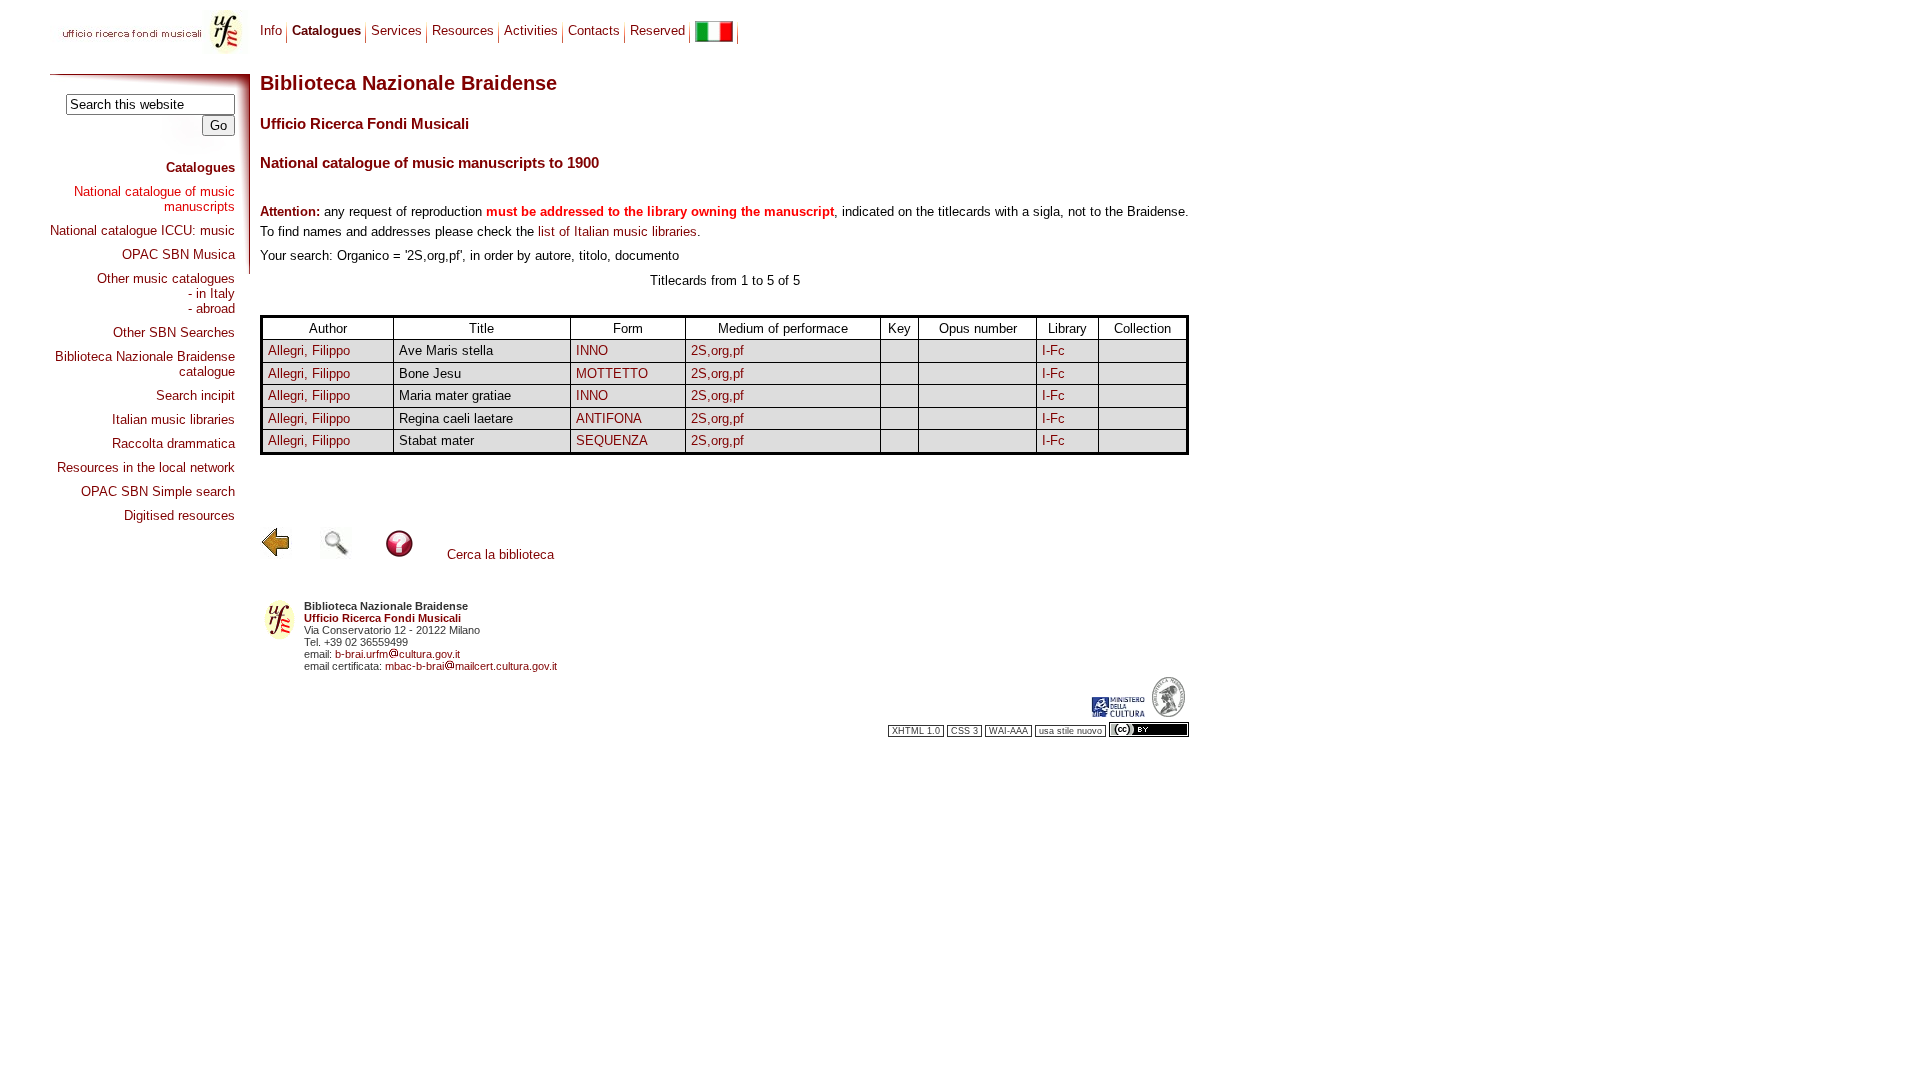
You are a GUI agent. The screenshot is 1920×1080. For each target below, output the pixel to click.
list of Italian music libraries (617, 231)
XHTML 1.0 (916, 731)
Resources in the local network (146, 467)
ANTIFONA (609, 418)
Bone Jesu (430, 373)
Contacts (594, 30)
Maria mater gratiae (455, 395)
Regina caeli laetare (456, 418)
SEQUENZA (612, 440)
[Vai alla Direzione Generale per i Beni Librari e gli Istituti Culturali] (1118, 713)
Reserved (657, 30)
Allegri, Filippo (309, 350)
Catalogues (200, 167)
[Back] (276, 554)
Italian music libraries (173, 419)
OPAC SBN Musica (178, 254)
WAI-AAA (1008, 731)
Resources (463, 30)
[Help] (399, 554)
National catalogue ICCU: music (142, 230)
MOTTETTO (612, 373)
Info (271, 30)
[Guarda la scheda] (899, 351)
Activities (531, 30)
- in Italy (211, 293)
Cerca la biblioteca (500, 554)
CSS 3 (964, 731)
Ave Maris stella (446, 350)
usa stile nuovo (1070, 731)
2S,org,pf (717, 350)
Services (396, 30)
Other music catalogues (166, 278)
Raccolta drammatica (173, 443)
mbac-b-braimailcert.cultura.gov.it (471, 666)
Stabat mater (436, 440)
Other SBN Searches (174, 332)
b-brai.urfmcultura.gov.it (397, 654)
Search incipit (195, 395)
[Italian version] (714, 31)
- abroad (211, 308)
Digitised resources (179, 515)
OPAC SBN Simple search (158, 491)
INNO (592, 350)
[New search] (336, 554)
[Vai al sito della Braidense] (1168, 713)
